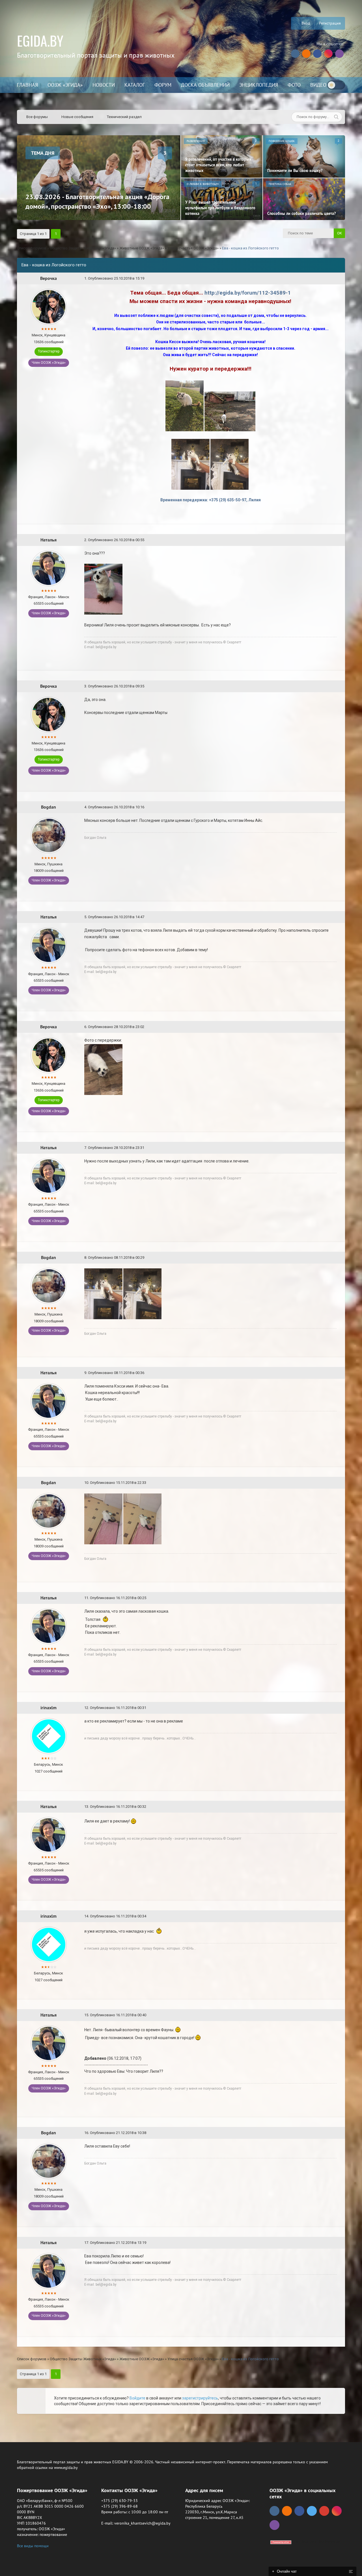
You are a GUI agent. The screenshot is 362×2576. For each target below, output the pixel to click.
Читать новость (181, 1349)
